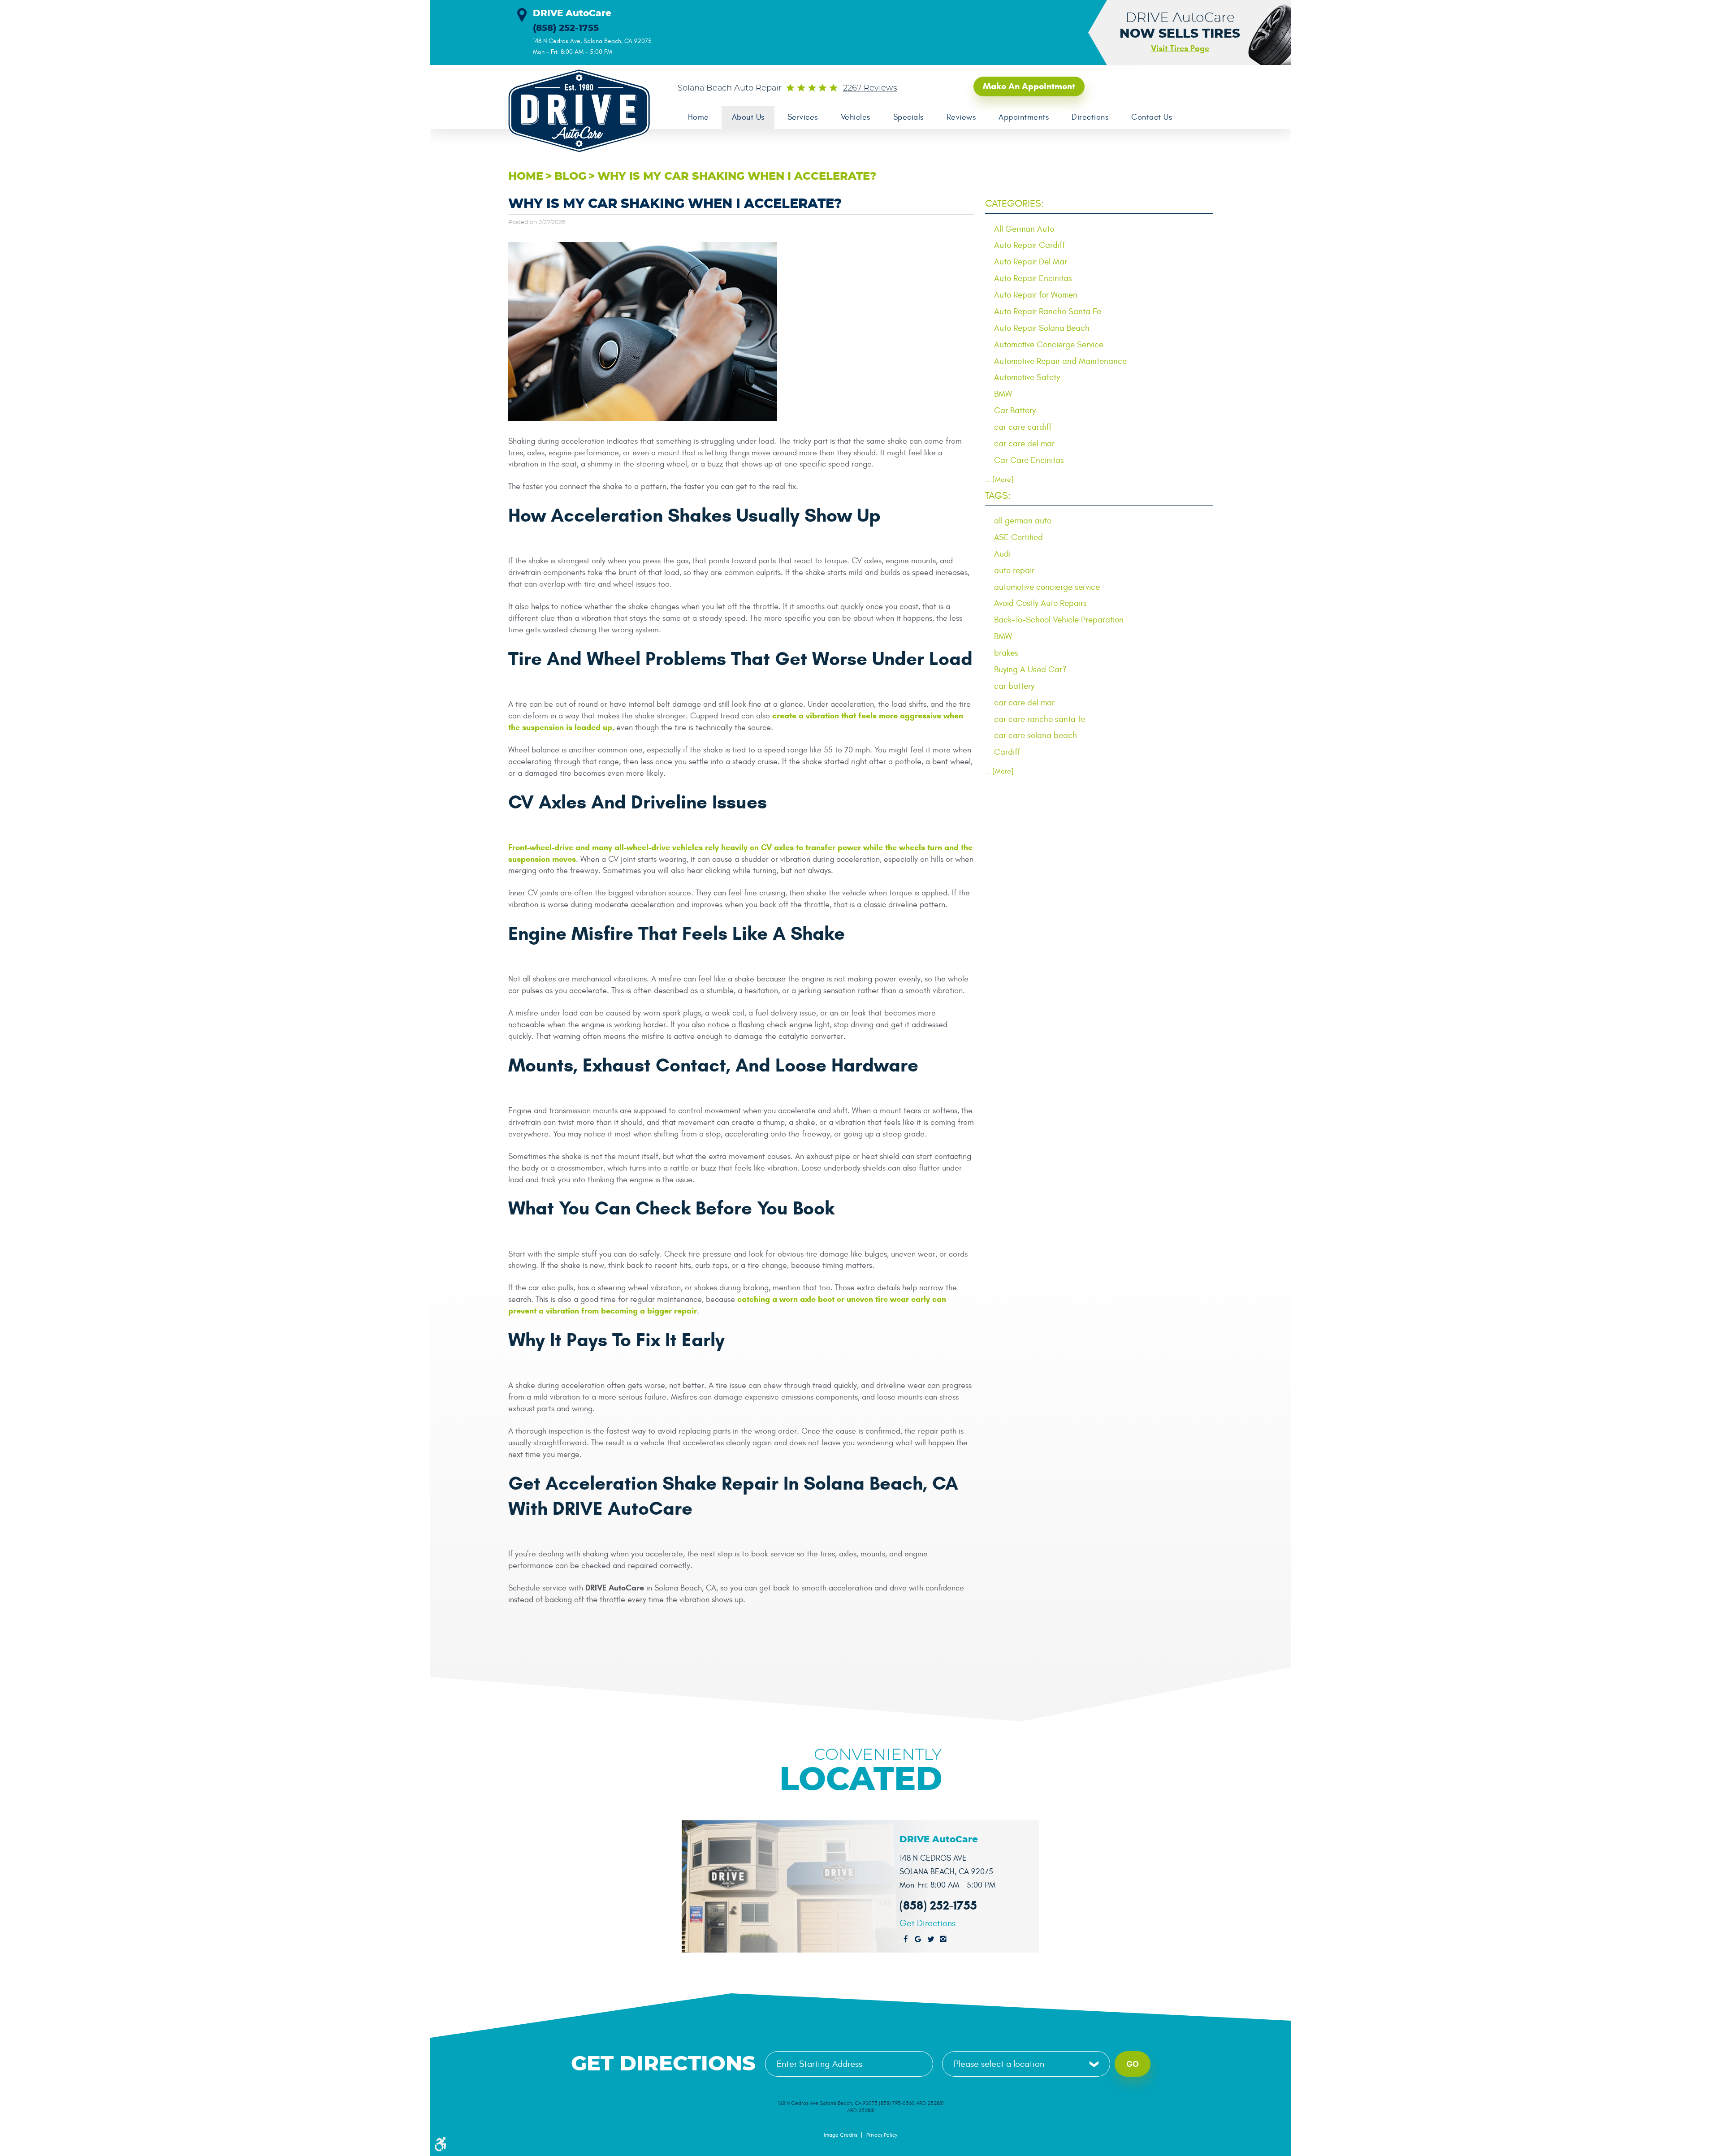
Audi (1002, 554)
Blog (570, 177)
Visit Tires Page (1180, 48)
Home (698, 117)
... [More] (999, 480)
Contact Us (1152, 117)
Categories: (1014, 203)
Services (803, 117)
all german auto (1023, 521)
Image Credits (841, 2135)
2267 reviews (870, 88)
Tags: (998, 496)
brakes (1006, 653)
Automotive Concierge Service (1049, 345)
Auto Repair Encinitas (1033, 278)
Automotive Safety (1027, 377)
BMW (1003, 394)
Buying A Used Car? (1030, 670)
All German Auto (1024, 229)
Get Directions (928, 1923)
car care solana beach (1036, 735)
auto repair (1014, 570)
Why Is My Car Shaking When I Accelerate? (737, 177)
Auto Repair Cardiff (1029, 245)
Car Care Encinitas (1029, 460)
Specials (908, 117)
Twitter (931, 1940)
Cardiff (1007, 752)
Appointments (1024, 117)
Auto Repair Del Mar (1031, 262)
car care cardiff (1023, 427)
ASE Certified (1018, 537)
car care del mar (1024, 444)
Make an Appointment (1029, 86)
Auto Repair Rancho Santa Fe (1048, 311)
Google (918, 1940)
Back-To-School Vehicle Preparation (1059, 620)
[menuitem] (698, 117)
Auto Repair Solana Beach (1042, 328)
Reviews (961, 117)
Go (1133, 2064)
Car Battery (1015, 410)
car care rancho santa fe (1040, 719)
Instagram (943, 1940)
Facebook (906, 1940)
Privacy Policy (882, 2135)
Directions (1090, 117)
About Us (748, 117)
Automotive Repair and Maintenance (1060, 361)
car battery (1014, 686)
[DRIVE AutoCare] (574, 111)
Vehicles (856, 117)
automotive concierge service (1047, 587)
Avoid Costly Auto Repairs (1040, 603)
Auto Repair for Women (1036, 295)
